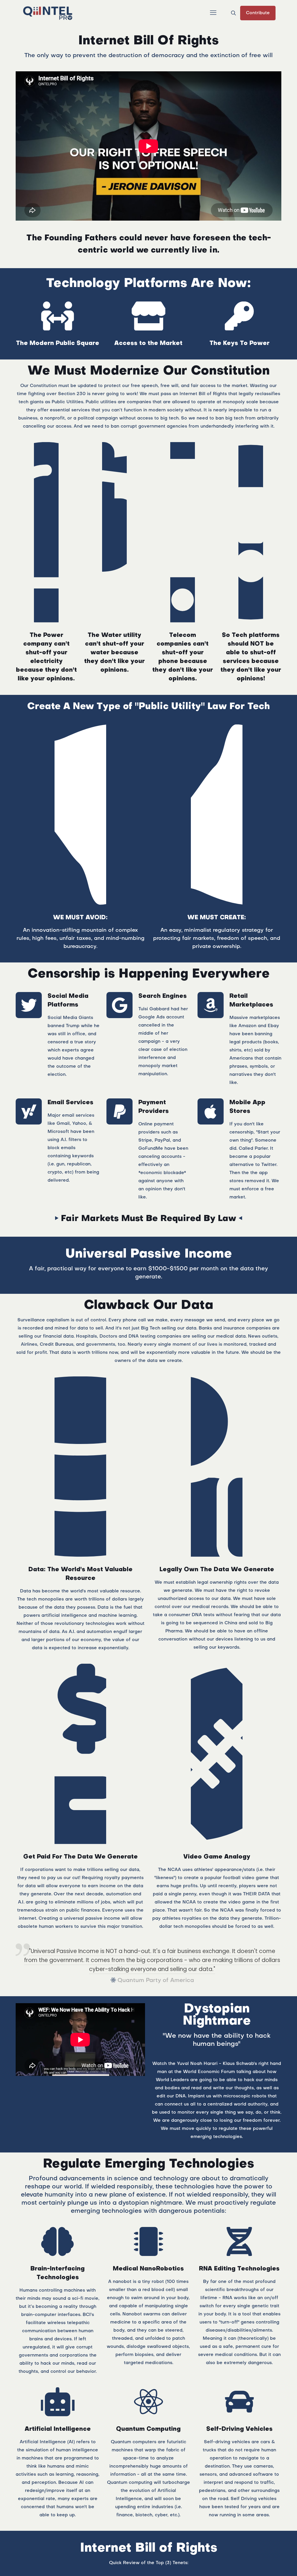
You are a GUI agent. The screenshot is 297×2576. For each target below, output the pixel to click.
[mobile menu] (213, 13)
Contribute (258, 13)
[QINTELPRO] (48, 13)
